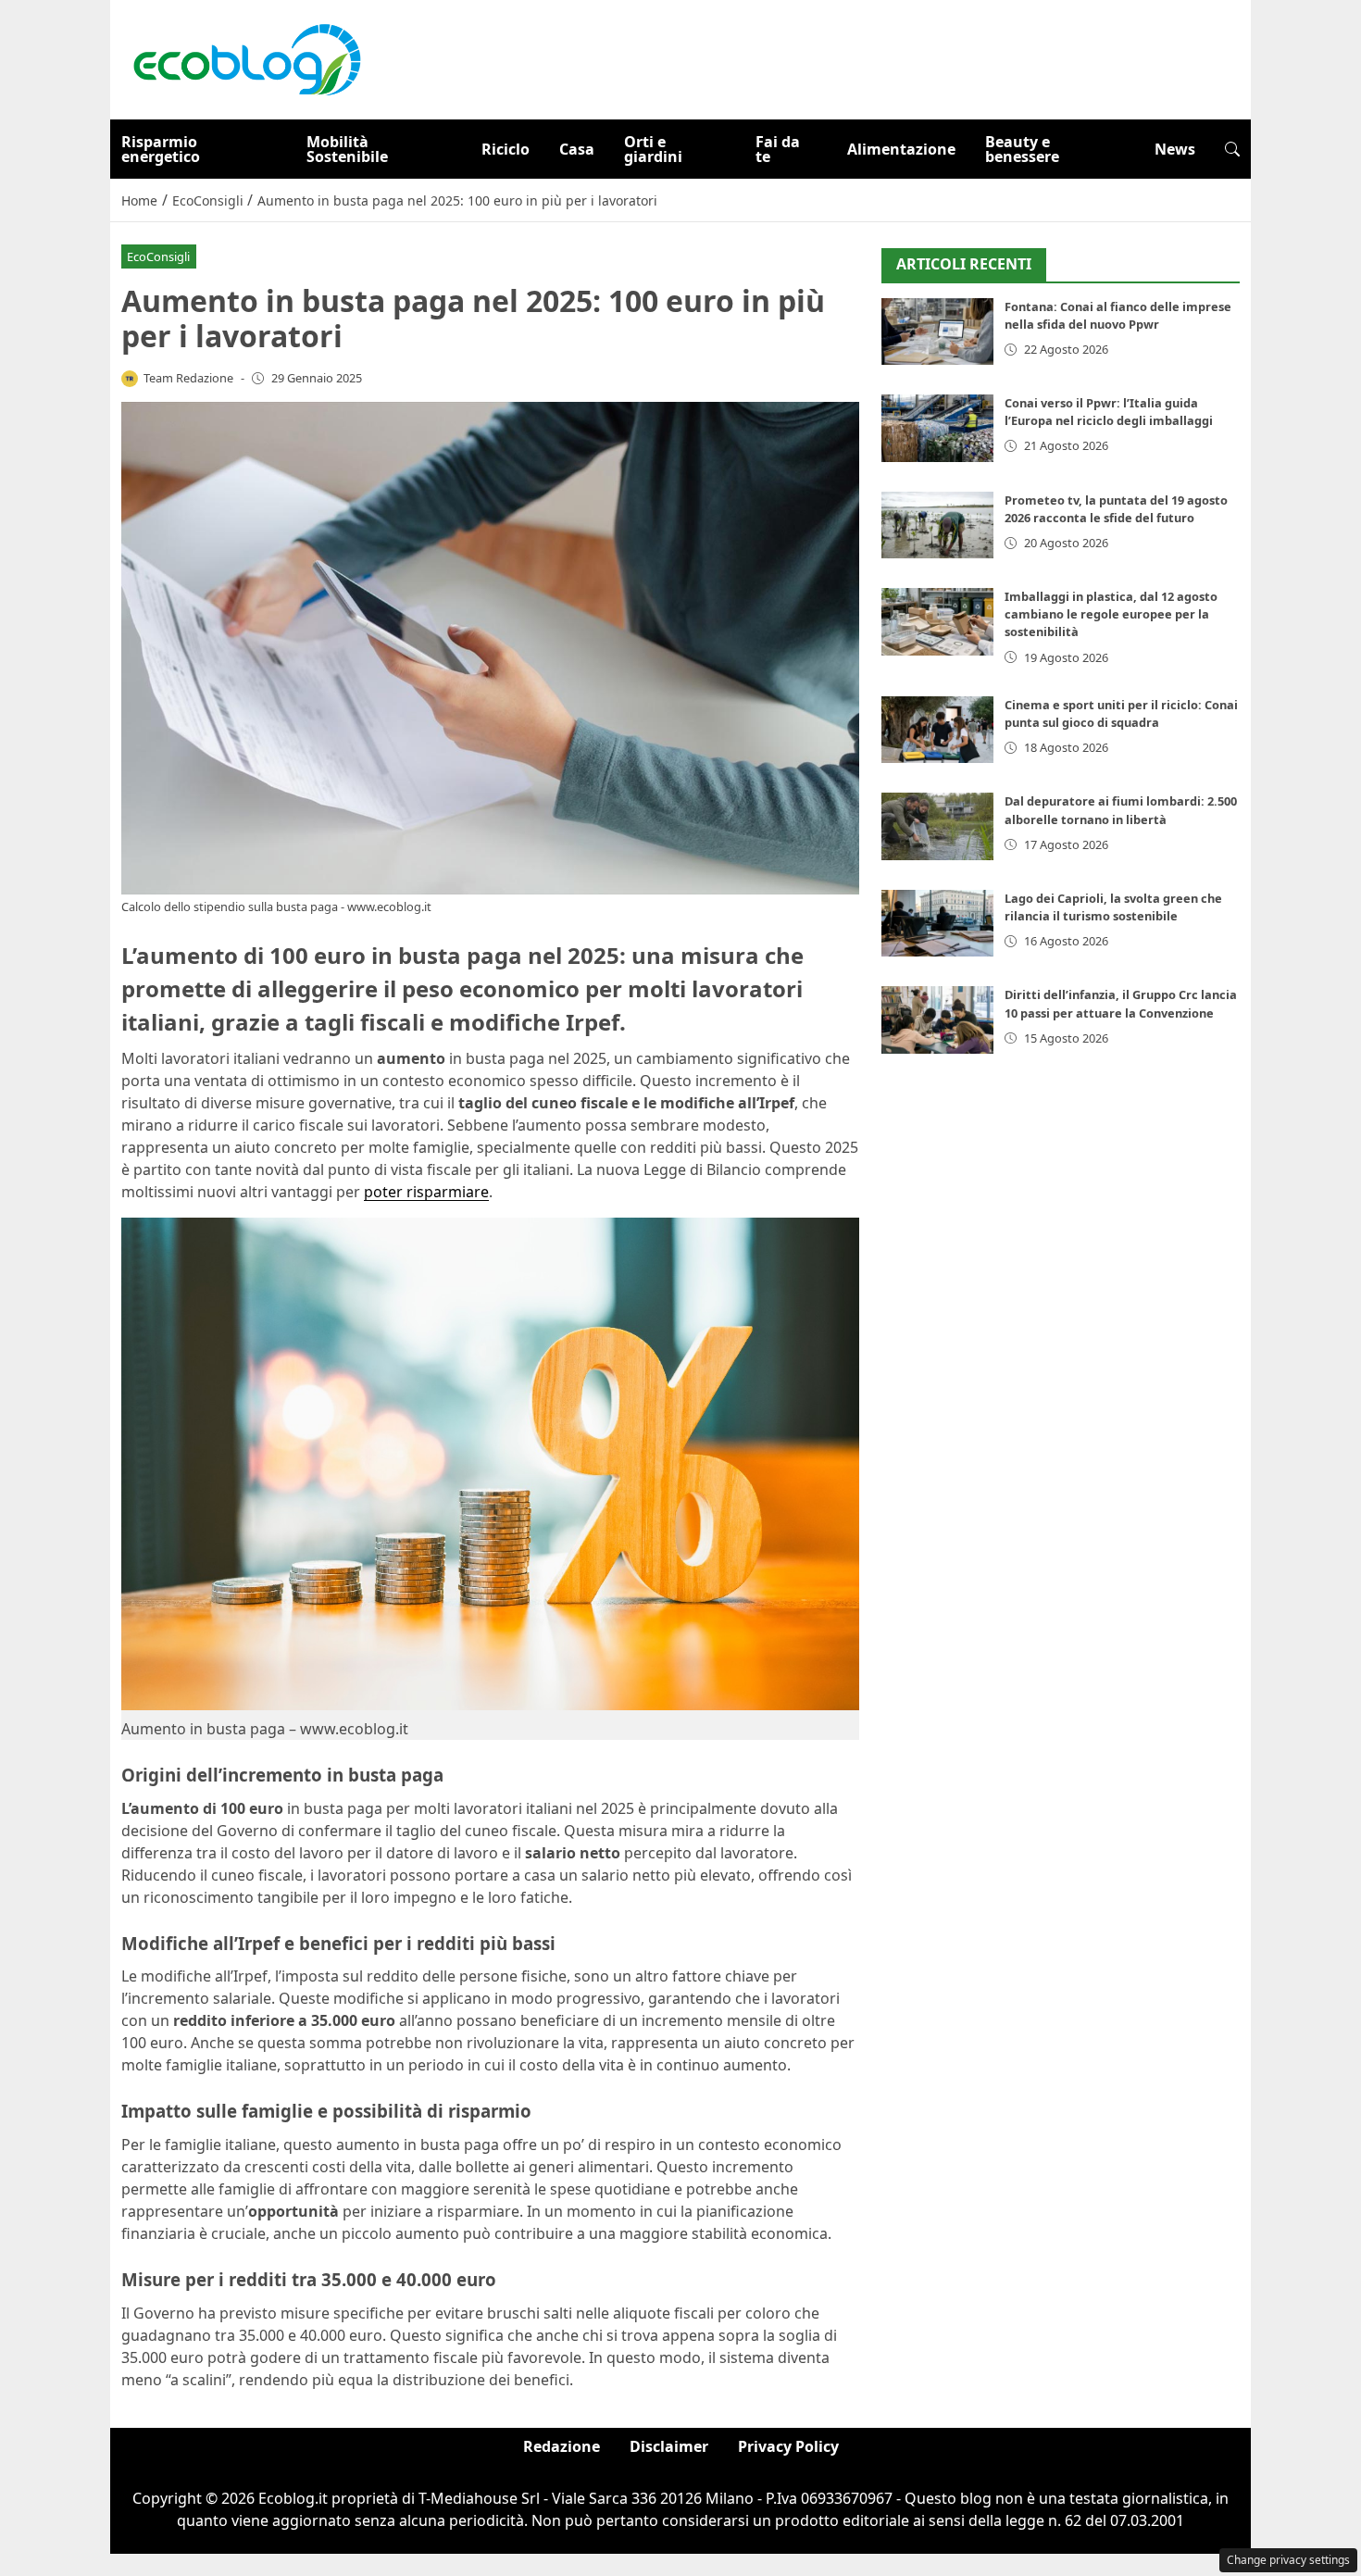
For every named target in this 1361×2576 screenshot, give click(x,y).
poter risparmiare (426, 1192)
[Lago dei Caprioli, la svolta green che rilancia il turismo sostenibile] (937, 924)
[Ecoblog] (246, 58)
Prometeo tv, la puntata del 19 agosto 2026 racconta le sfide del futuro (1116, 509)
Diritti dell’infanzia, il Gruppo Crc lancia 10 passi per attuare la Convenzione (1121, 1003)
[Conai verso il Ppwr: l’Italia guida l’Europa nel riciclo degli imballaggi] (937, 428)
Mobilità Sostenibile (347, 149)
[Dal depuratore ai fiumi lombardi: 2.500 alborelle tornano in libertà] (937, 826)
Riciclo (506, 149)
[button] (1232, 149)
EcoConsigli (158, 256)
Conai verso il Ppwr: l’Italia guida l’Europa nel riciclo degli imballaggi (1109, 412)
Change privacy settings (1288, 2560)
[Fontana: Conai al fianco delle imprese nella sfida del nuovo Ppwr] (937, 332)
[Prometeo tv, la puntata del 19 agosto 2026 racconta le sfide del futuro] (937, 525)
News (1175, 149)
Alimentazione (901, 149)
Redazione (562, 2446)
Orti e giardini (653, 149)
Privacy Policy (788, 2446)
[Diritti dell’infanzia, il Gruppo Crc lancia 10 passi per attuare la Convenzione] (937, 1020)
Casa (577, 149)
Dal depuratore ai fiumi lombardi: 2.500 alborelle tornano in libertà (1121, 810)
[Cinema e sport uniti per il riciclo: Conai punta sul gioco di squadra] (937, 730)
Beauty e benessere (1022, 149)
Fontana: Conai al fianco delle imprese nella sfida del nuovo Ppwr (1118, 315)
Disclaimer (669, 2446)
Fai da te (778, 149)
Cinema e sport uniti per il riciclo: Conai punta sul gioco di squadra (1121, 713)
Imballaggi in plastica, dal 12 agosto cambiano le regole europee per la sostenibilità (1111, 614)
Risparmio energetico (161, 149)
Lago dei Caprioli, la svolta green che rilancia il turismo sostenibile (1113, 907)
